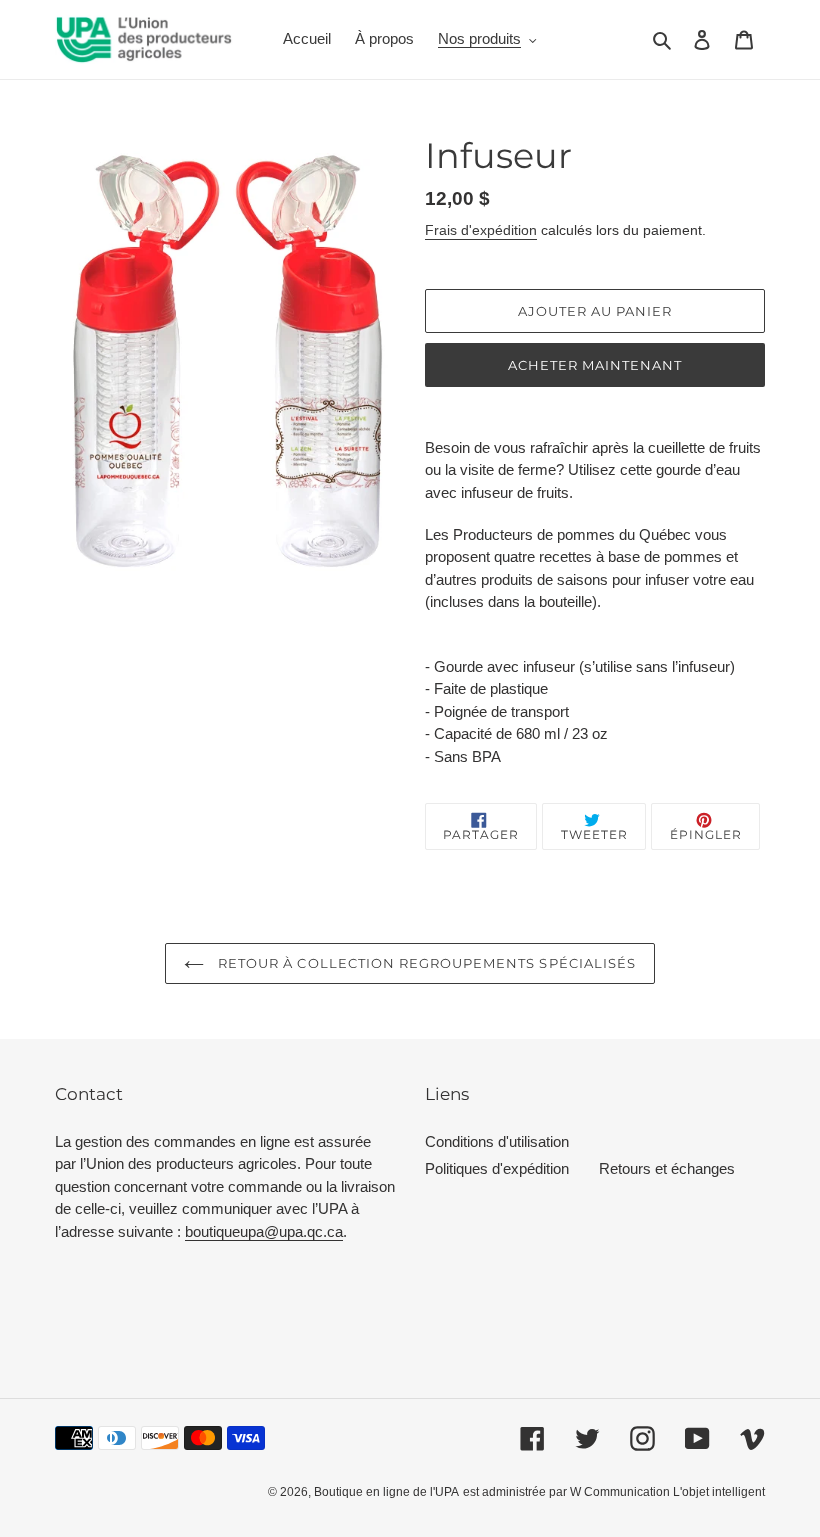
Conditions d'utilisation (497, 1141)
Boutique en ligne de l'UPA (386, 1492)
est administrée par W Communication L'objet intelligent (614, 1492)
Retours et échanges (667, 1168)
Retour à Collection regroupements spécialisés (425, 963)
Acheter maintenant (595, 365)
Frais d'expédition (481, 230)
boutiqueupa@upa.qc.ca (264, 1231)
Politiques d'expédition (497, 1168)
